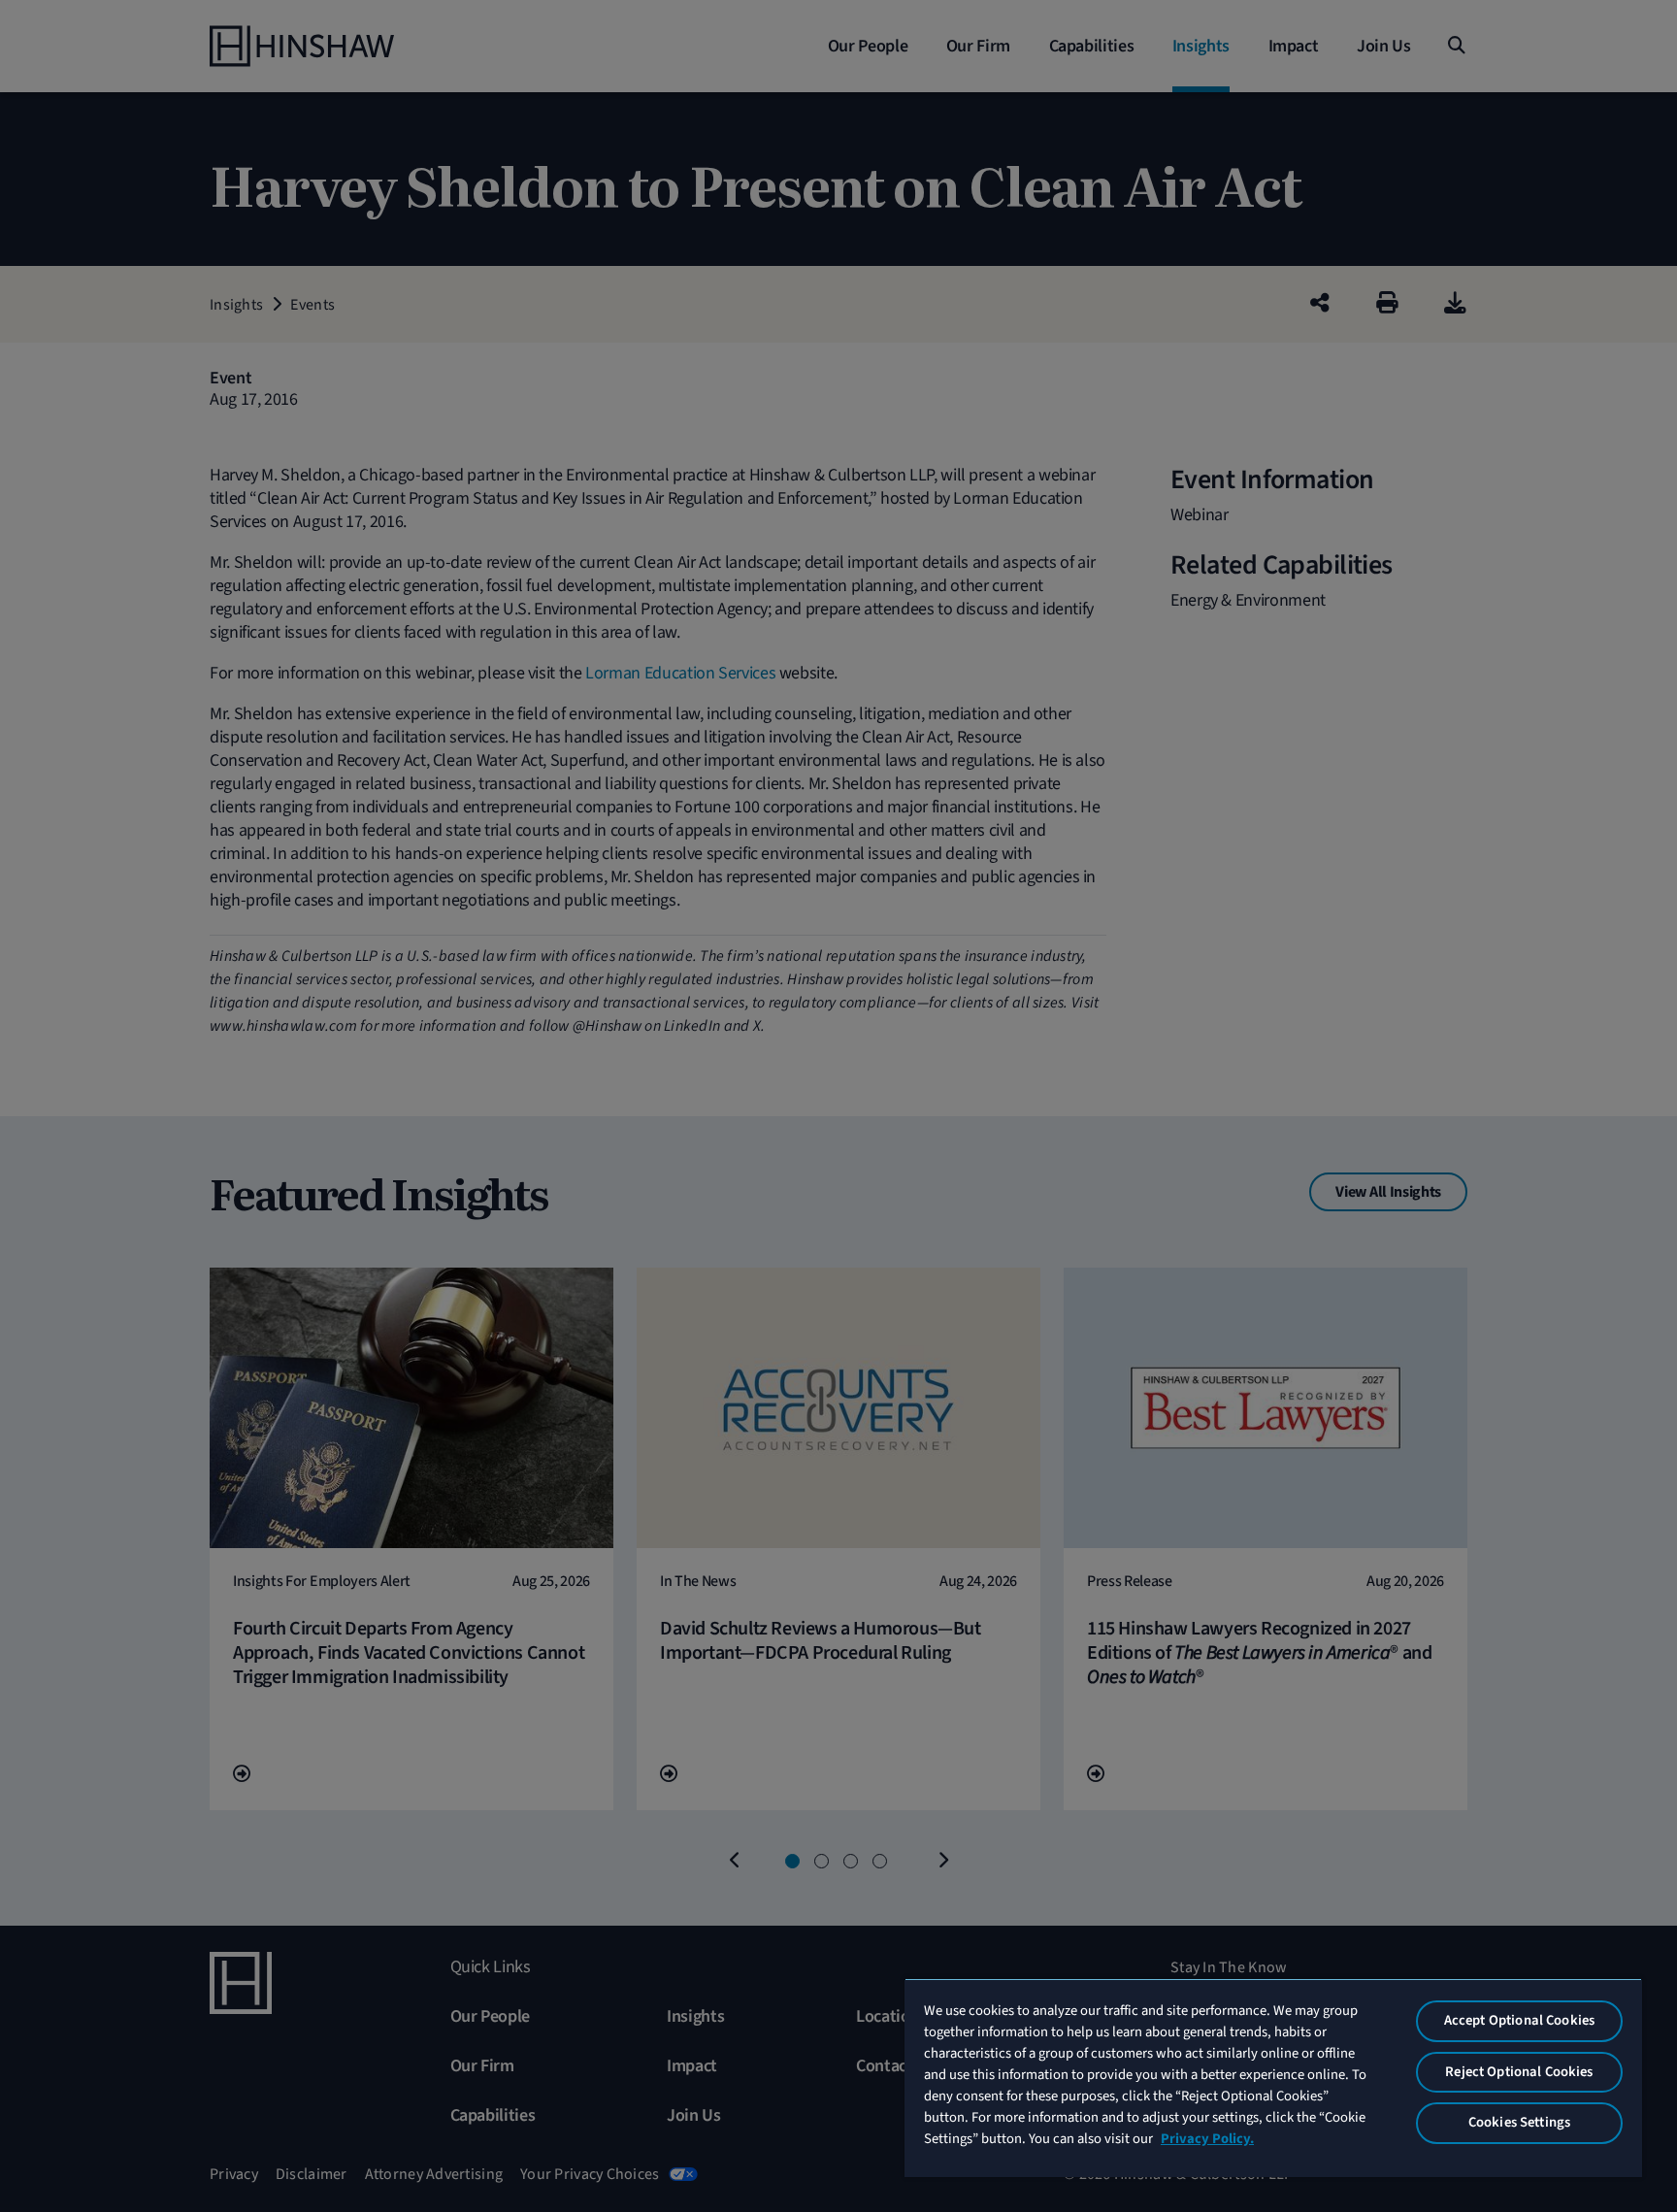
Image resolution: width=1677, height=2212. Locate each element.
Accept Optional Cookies (1519, 2020)
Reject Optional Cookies (1519, 2072)
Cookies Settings (1519, 2122)
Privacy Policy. (1207, 2139)
